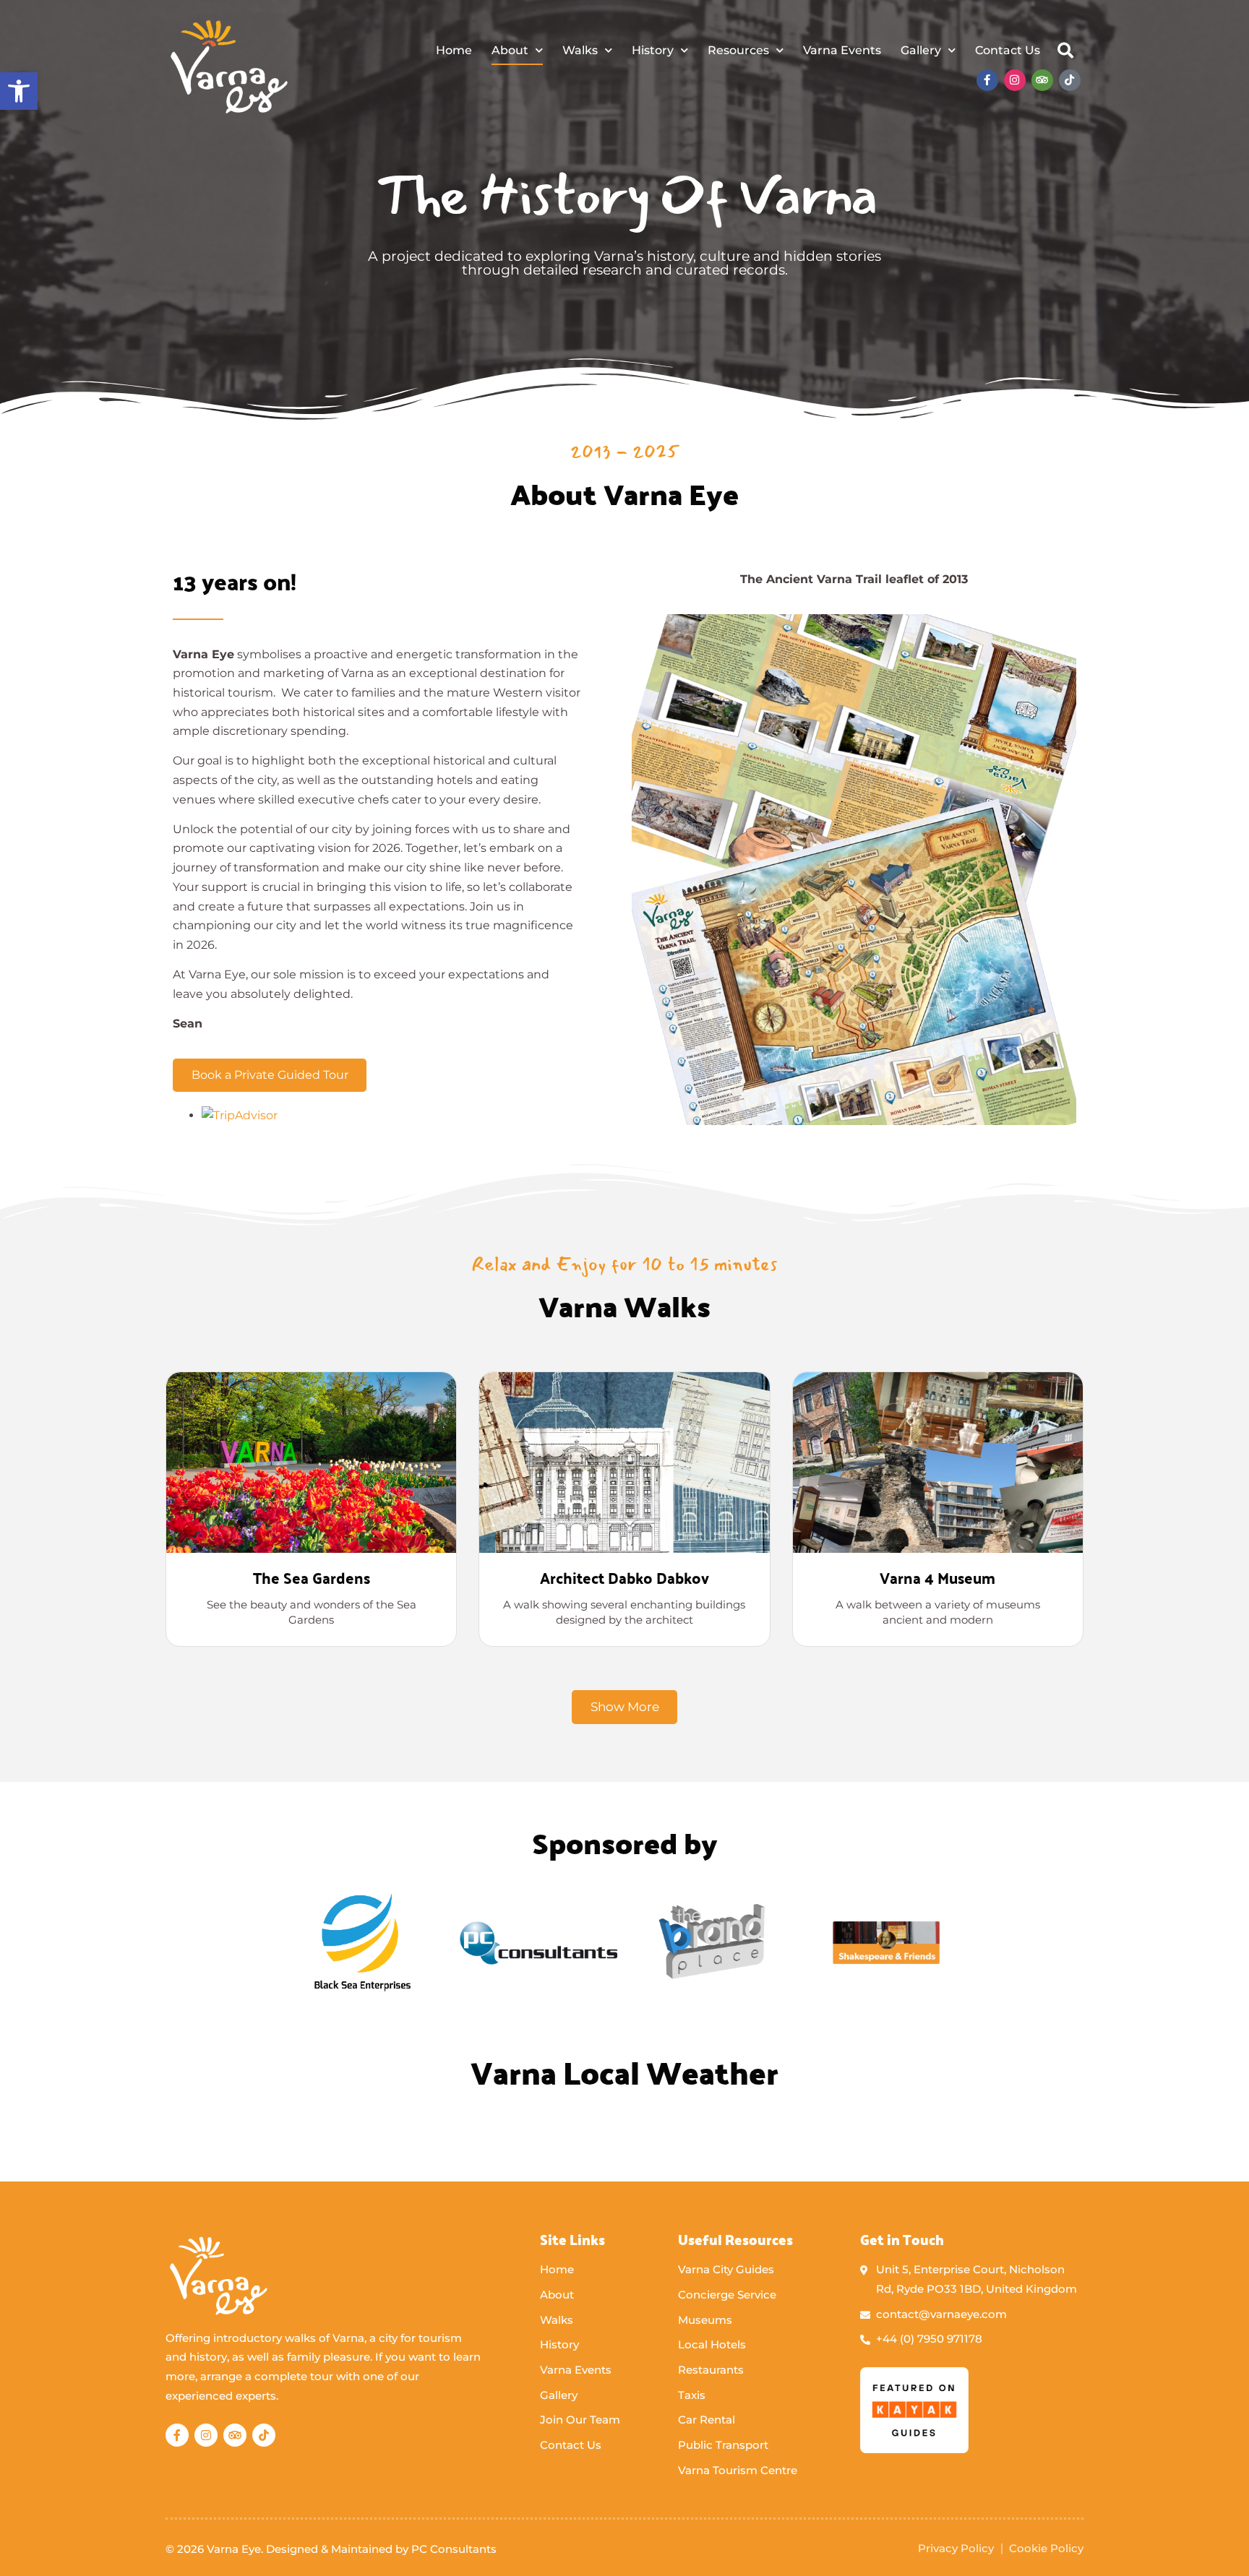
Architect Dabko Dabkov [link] (624, 1577)
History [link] (653, 50)
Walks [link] (580, 50)
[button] (1066, 51)
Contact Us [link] (1008, 50)
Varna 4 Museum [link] (937, 1577)
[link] (19, 91)
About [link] (510, 50)
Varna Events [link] (842, 50)
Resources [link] (738, 50)
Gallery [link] (921, 50)
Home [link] (454, 50)
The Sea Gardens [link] (312, 1577)
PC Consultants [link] (454, 2549)
